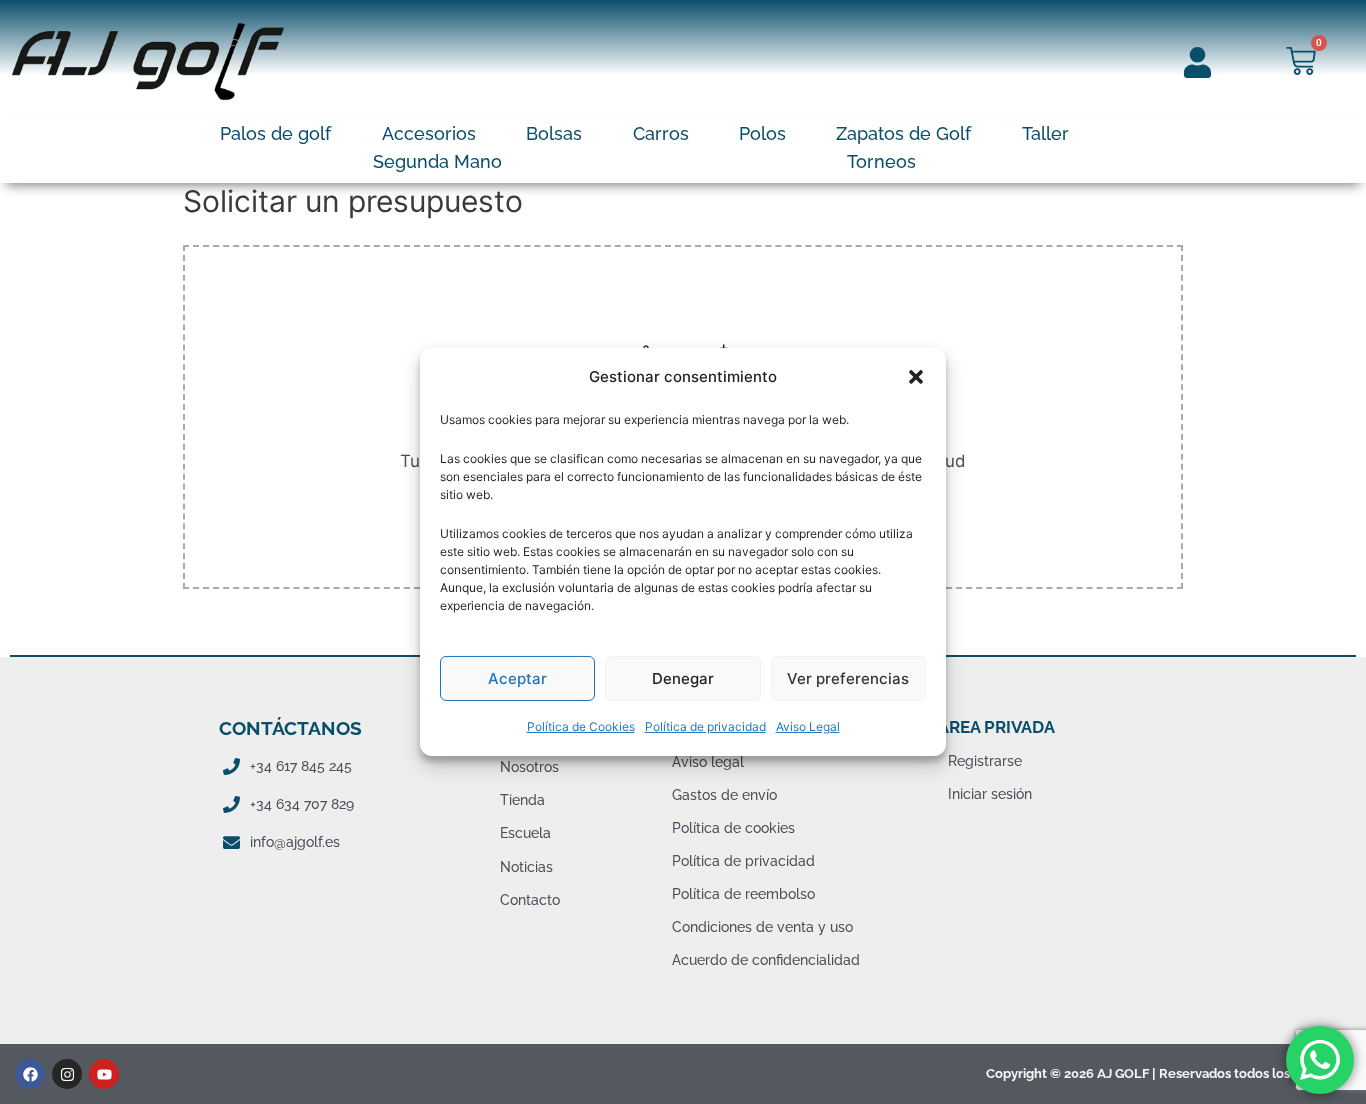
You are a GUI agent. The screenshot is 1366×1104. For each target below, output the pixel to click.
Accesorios (429, 133)
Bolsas (554, 133)
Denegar (683, 678)
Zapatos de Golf (903, 133)
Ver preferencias (848, 678)
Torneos (881, 161)
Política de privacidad (705, 726)
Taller (1045, 133)
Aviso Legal (808, 726)
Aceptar (517, 678)
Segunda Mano (437, 161)
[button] (916, 377)
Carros (661, 133)
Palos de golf (275, 133)
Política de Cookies (581, 726)
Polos (762, 133)
